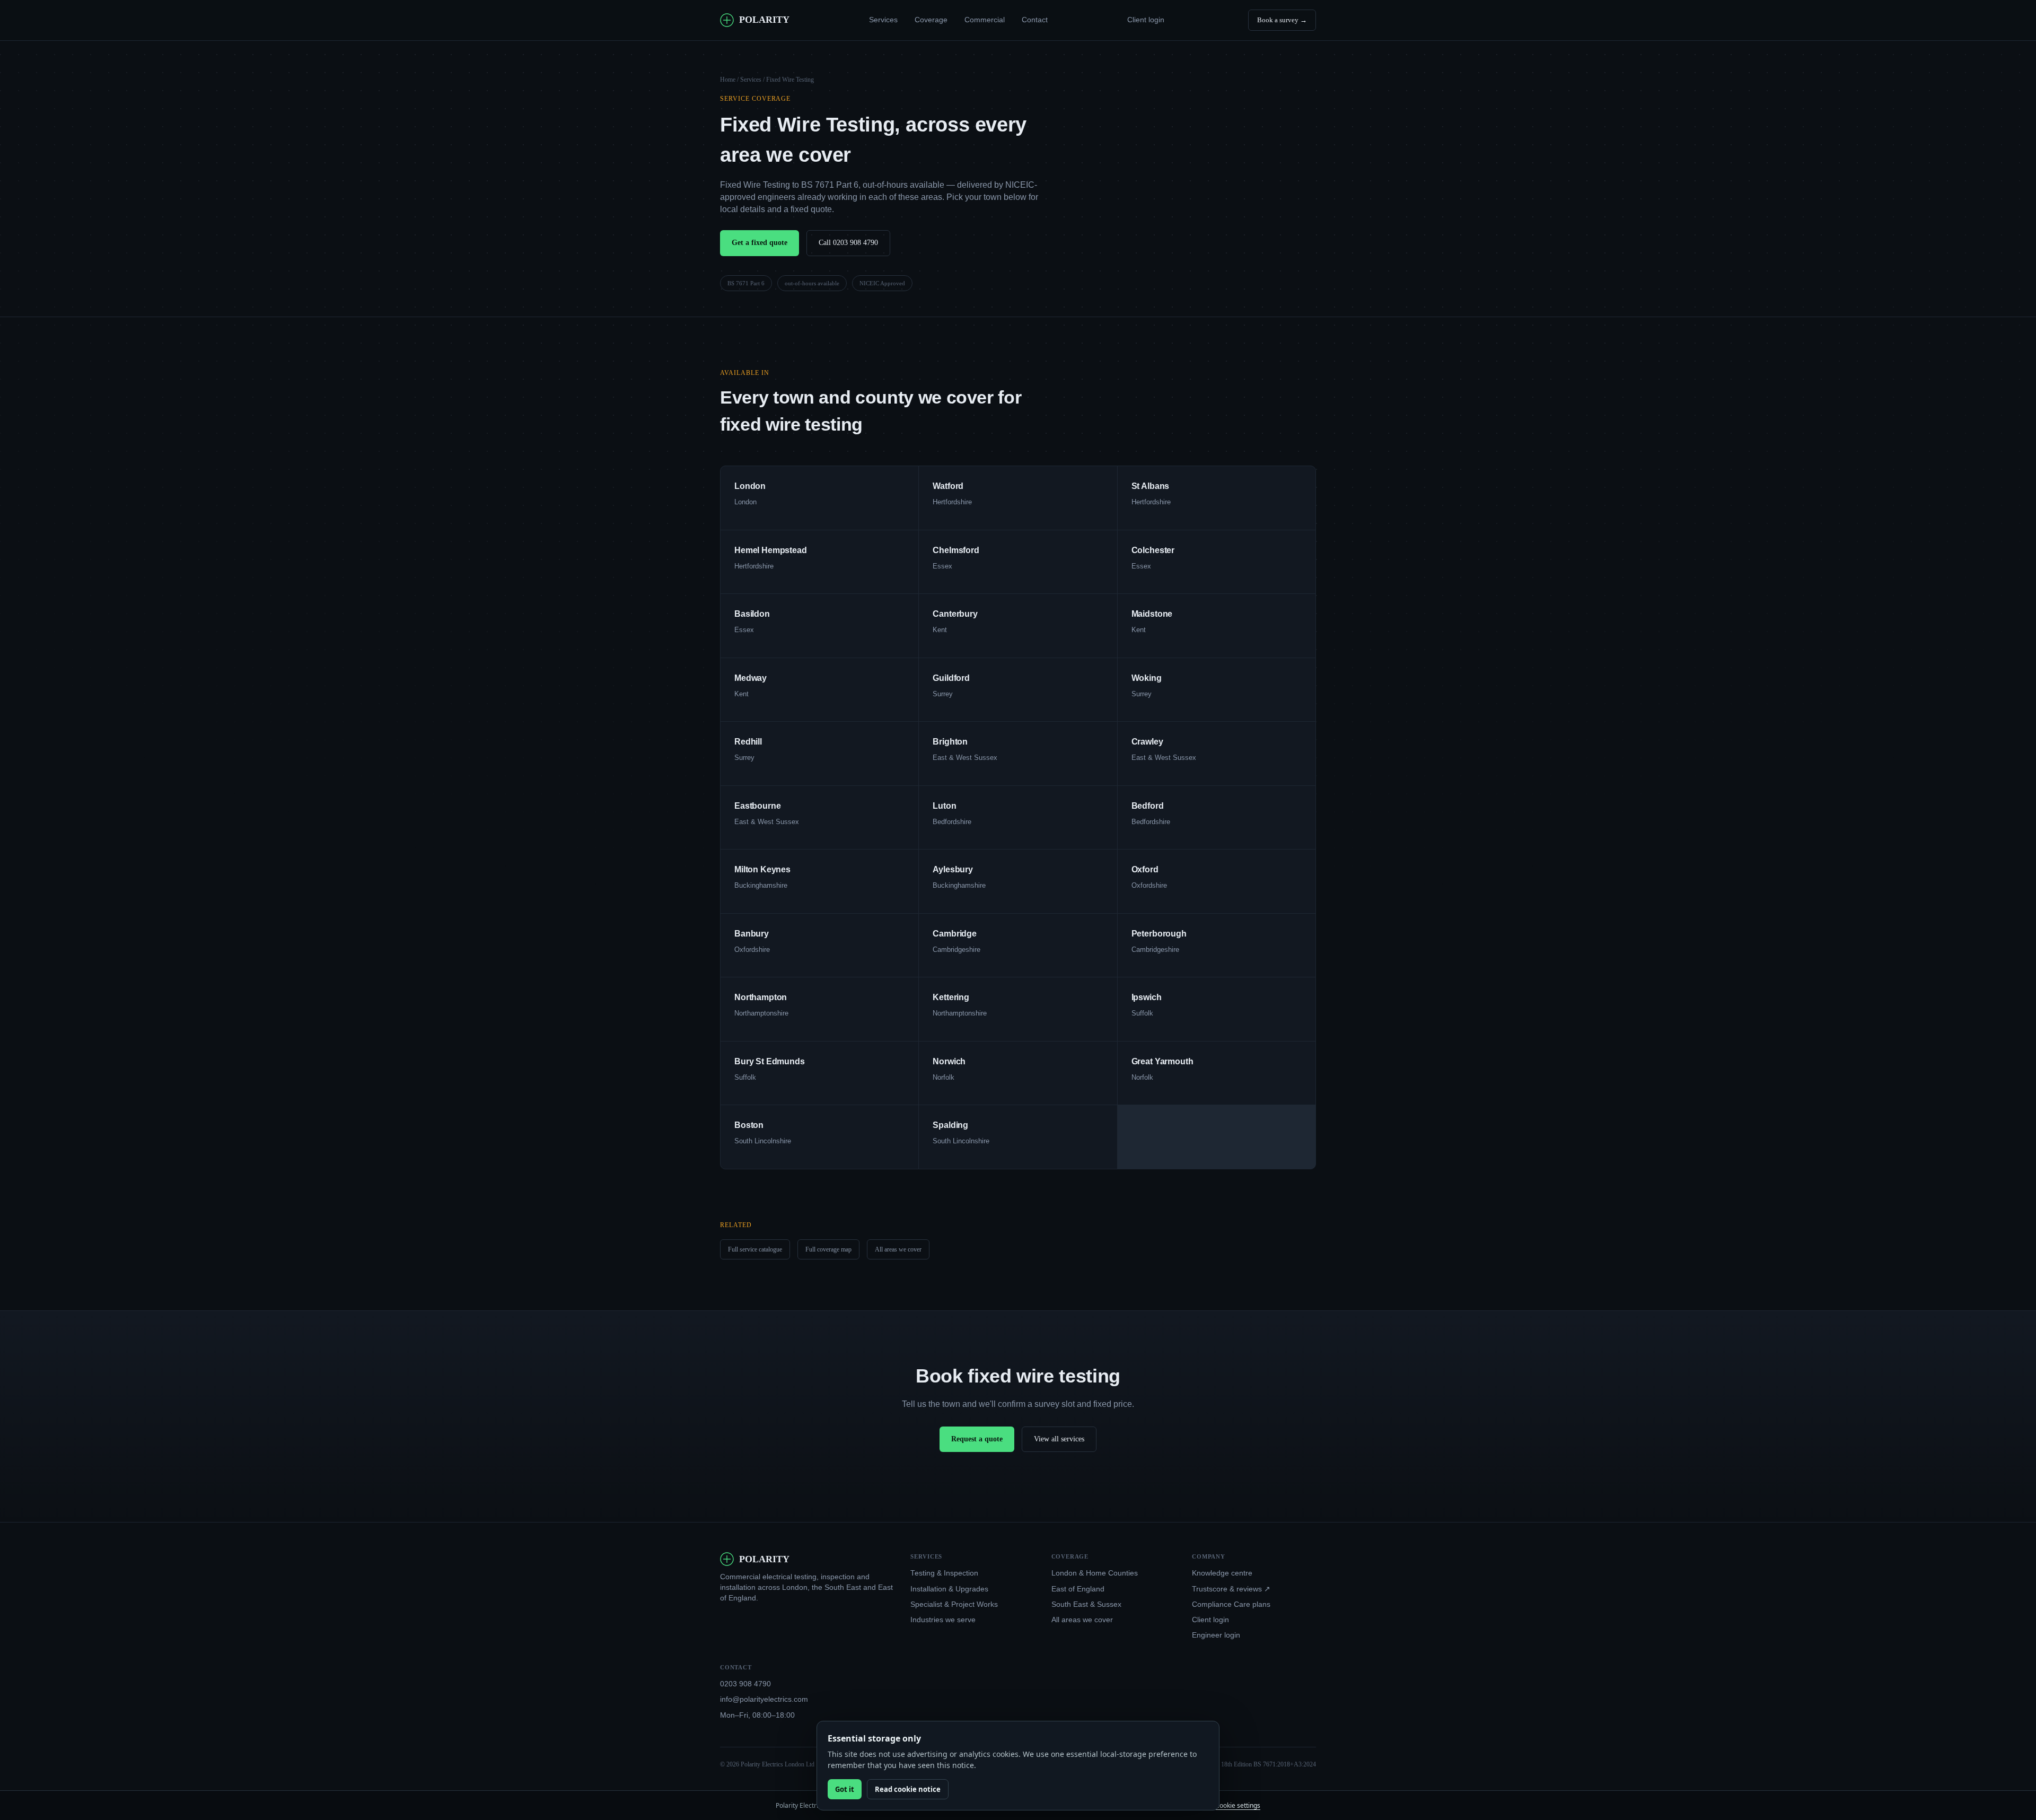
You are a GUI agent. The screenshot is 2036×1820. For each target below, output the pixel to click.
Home (728, 80)
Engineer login (1216, 1635)
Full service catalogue (755, 1249)
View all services (1059, 1439)
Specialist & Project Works (954, 1604)
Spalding (950, 1125)
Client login (1146, 20)
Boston (749, 1125)
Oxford (1145, 869)
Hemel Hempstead (771, 550)
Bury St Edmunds (770, 1061)
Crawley (1147, 742)
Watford (948, 486)
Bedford (1148, 806)
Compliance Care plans (1231, 1604)
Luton (944, 806)
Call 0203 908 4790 (848, 243)
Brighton (950, 742)
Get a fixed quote (760, 243)
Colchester (1153, 550)
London (750, 486)
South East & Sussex (1086, 1604)
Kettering (951, 997)
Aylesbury (953, 869)
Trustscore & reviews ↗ (1231, 1589)
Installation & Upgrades (949, 1589)
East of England (1078, 1589)
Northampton (761, 997)
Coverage (931, 20)
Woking (1147, 678)
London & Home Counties (1095, 1573)
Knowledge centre (1222, 1573)
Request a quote (977, 1439)
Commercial (985, 20)
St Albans (1151, 486)
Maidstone (1152, 614)
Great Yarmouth (1162, 1061)
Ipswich (1147, 997)
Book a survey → (1282, 20)
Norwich (949, 1061)
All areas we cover (898, 1249)
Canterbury (955, 614)
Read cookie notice (908, 1789)
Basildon (752, 614)
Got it (845, 1789)
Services (883, 20)
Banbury (752, 934)
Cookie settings (1238, 1805)
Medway (751, 678)
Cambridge (955, 934)
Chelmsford (956, 550)
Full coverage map (828, 1249)
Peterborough (1159, 934)
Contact (1035, 20)
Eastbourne (757, 806)
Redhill (748, 742)
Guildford (951, 678)
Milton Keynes (762, 869)
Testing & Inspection (944, 1573)
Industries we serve (943, 1620)
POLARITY (764, 20)
